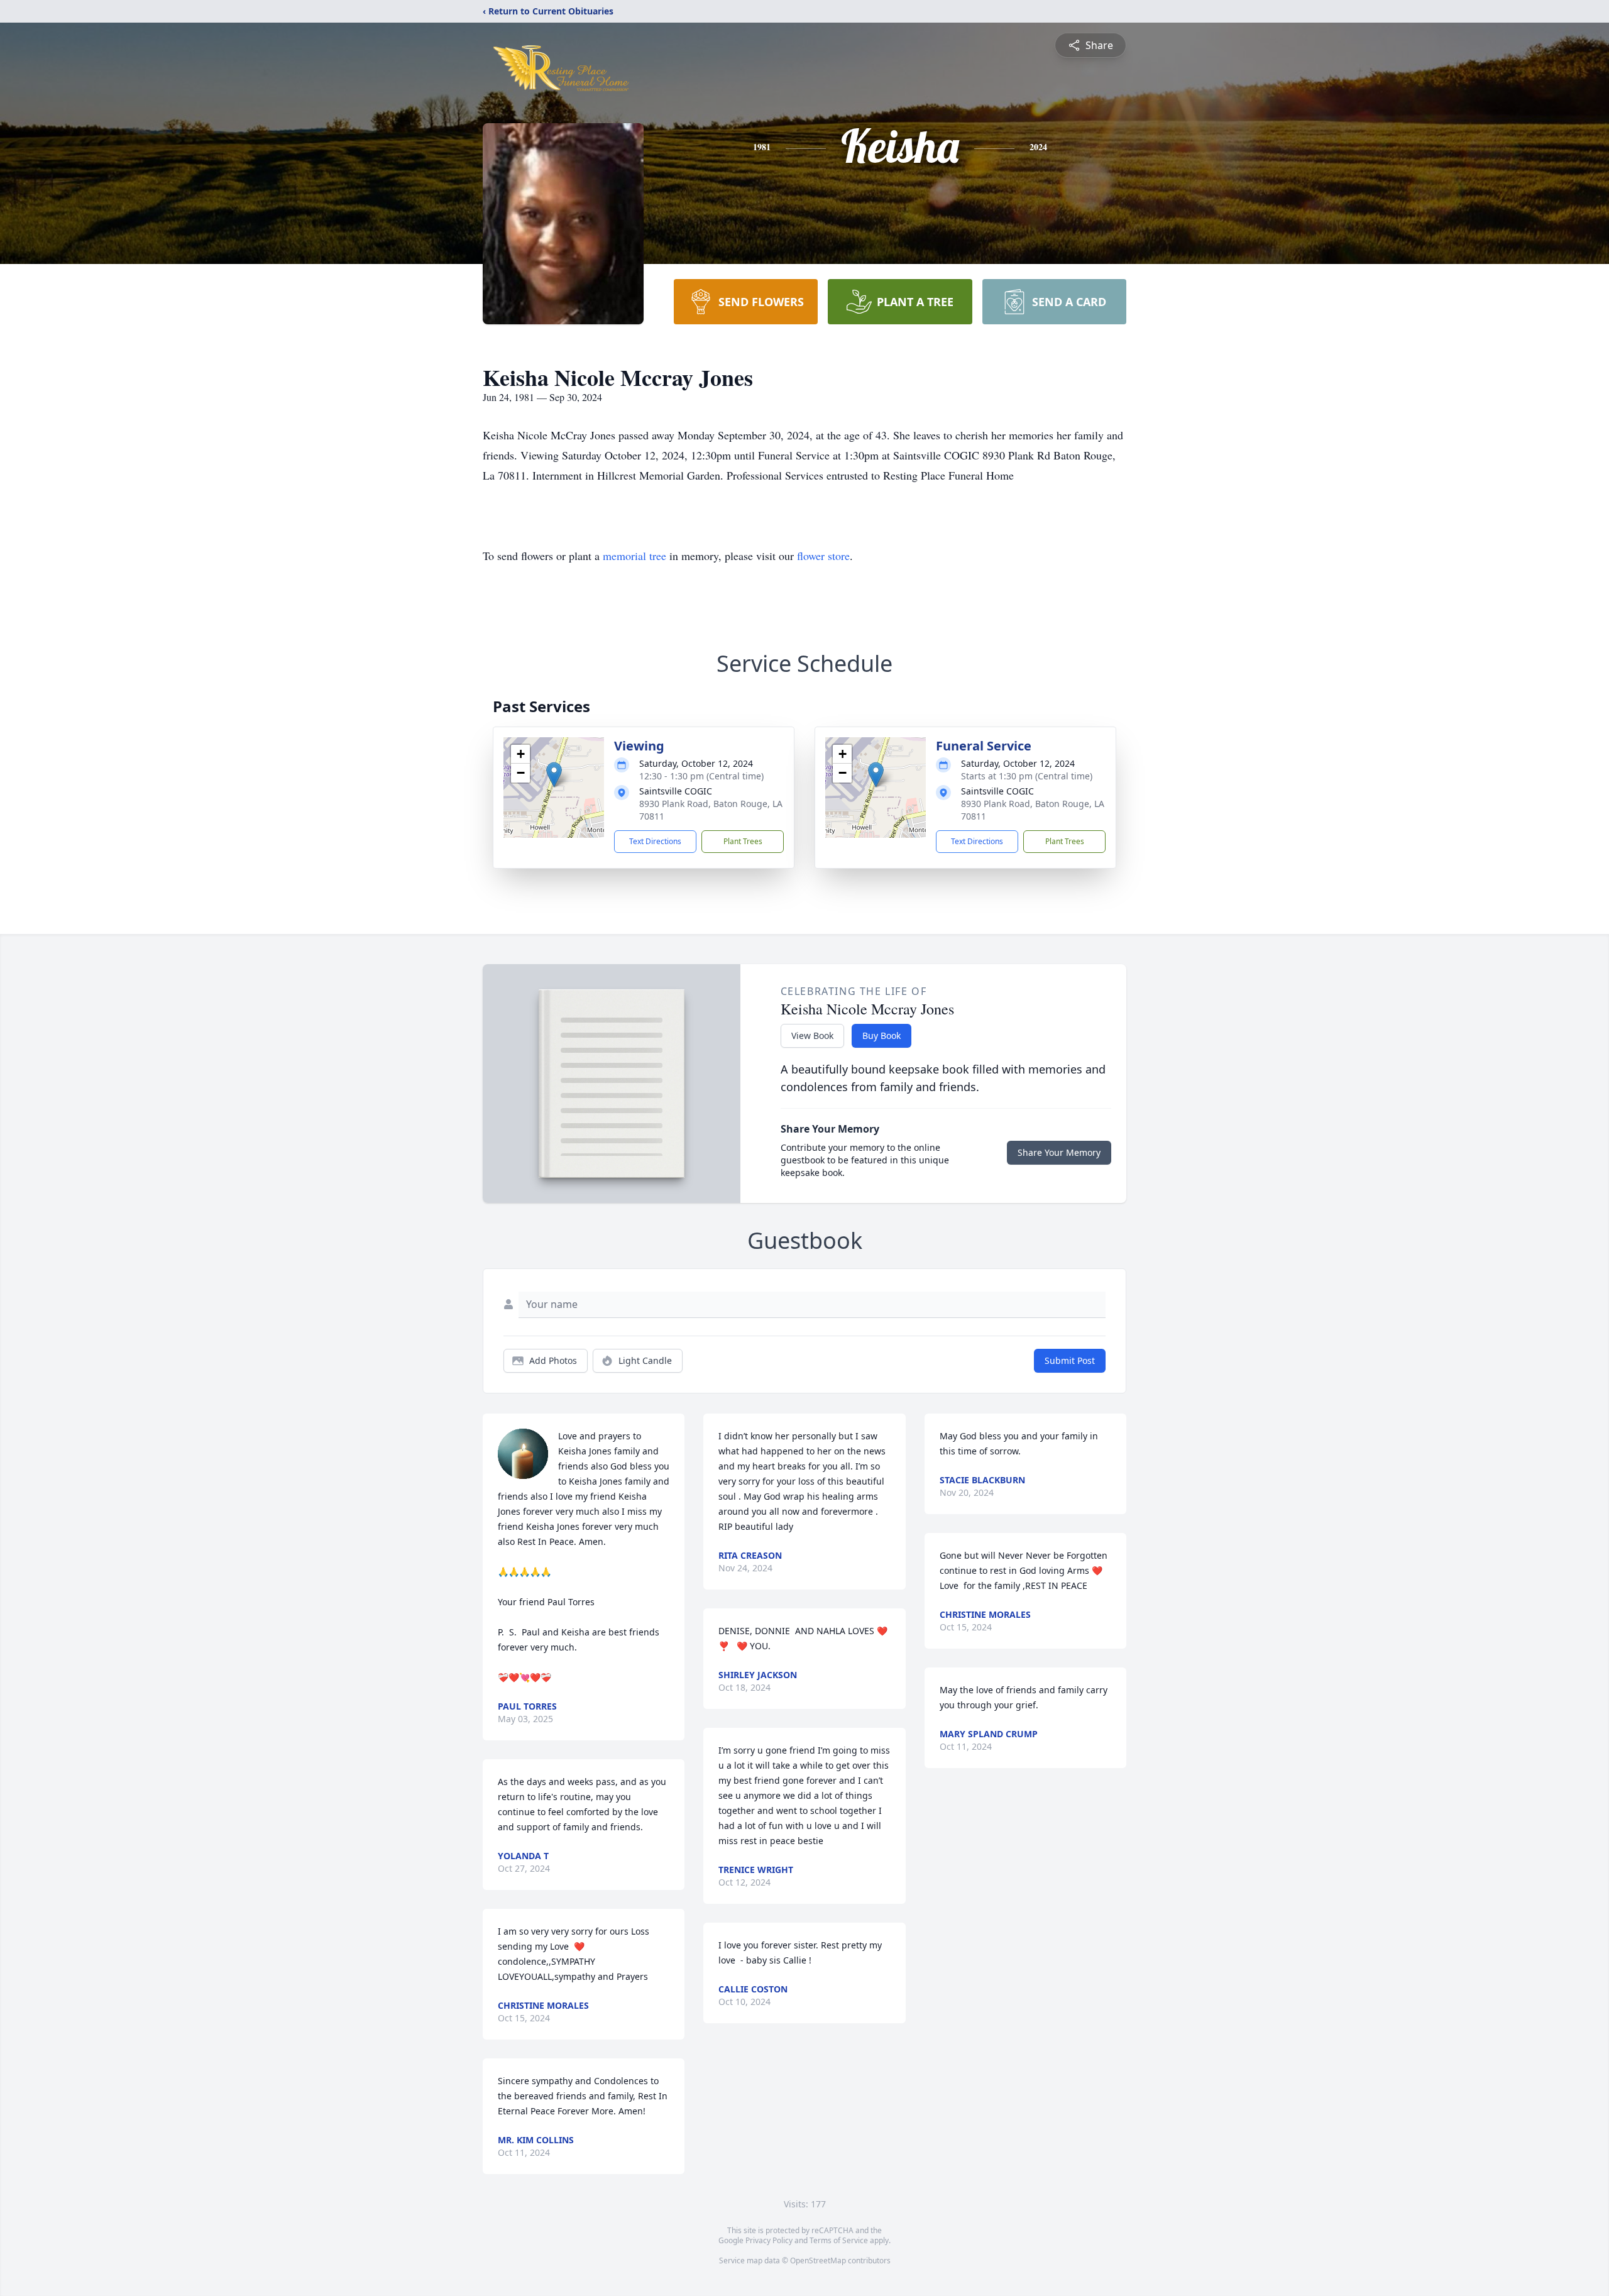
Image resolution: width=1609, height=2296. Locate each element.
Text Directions (655, 841)
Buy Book (881, 1035)
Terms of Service (839, 2240)
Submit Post (1070, 1360)
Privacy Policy (769, 2240)
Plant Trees (743, 841)
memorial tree (634, 556)
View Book (812, 1035)
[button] (554, 775)
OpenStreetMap (818, 2260)
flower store (823, 556)
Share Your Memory (1059, 1152)
